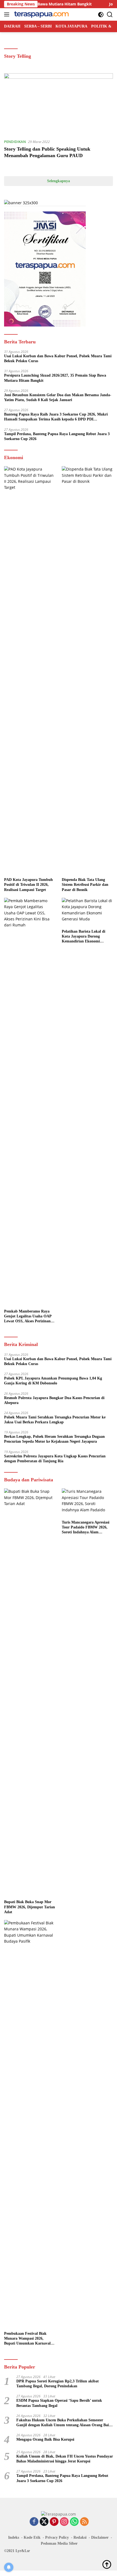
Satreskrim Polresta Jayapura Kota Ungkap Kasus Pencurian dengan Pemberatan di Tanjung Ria (55, 1459)
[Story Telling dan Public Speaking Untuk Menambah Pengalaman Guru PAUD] (59, 104)
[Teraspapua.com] (41, 14)
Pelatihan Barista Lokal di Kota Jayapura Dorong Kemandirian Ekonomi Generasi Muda (84, 937)
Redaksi (80, 2537)
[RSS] (84, 2522)
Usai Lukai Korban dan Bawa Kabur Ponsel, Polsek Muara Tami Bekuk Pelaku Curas (58, 358)
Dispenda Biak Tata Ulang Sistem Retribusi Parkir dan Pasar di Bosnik (85, 885)
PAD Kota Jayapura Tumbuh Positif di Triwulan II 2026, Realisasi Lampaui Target (28, 885)
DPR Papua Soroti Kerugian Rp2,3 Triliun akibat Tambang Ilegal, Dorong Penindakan (58, 2384)
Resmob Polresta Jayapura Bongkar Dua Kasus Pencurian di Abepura (54, 1400)
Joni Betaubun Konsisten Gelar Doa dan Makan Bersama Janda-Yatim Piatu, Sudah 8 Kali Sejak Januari (58, 397)
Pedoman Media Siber (59, 2543)
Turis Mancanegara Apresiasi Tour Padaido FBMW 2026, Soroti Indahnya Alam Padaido (86, 1528)
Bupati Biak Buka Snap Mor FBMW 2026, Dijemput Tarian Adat (30, 1907)
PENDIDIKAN (15, 142)
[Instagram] (64, 2522)
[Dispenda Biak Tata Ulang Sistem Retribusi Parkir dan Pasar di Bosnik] (87, 670)
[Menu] (8, 14)
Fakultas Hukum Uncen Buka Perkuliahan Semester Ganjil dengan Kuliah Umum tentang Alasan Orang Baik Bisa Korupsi (64, 2423)
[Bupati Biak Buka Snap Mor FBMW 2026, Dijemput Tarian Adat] (30, 1693)
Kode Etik (32, 2537)
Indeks (14, 2537)
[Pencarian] (110, 15)
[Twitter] (44, 2522)
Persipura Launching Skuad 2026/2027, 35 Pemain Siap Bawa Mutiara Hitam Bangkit (55, 378)
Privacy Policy (57, 2537)
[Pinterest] (54, 2522)
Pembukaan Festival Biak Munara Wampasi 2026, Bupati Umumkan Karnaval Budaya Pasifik (27, 2339)
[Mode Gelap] (101, 15)
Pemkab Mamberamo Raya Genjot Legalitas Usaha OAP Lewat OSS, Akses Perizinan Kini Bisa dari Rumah (28, 1317)
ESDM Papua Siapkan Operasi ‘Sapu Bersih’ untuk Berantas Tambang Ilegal (59, 2403)
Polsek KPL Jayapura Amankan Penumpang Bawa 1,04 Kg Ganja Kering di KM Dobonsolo (53, 1381)
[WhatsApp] (74, 2522)
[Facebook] (34, 2522)
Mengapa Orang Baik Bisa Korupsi (45, 2439)
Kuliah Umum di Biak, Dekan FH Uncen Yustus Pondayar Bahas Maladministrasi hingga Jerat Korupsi (65, 2459)
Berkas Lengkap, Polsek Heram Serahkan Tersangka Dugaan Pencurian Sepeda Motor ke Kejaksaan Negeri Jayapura (54, 1439)
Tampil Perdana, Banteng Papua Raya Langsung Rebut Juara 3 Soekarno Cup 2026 (57, 436)
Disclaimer (100, 2537)
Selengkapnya (59, 181)
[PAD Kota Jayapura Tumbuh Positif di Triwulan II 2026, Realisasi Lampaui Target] (30, 670)
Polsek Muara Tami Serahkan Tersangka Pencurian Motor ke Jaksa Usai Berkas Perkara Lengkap (55, 1420)
